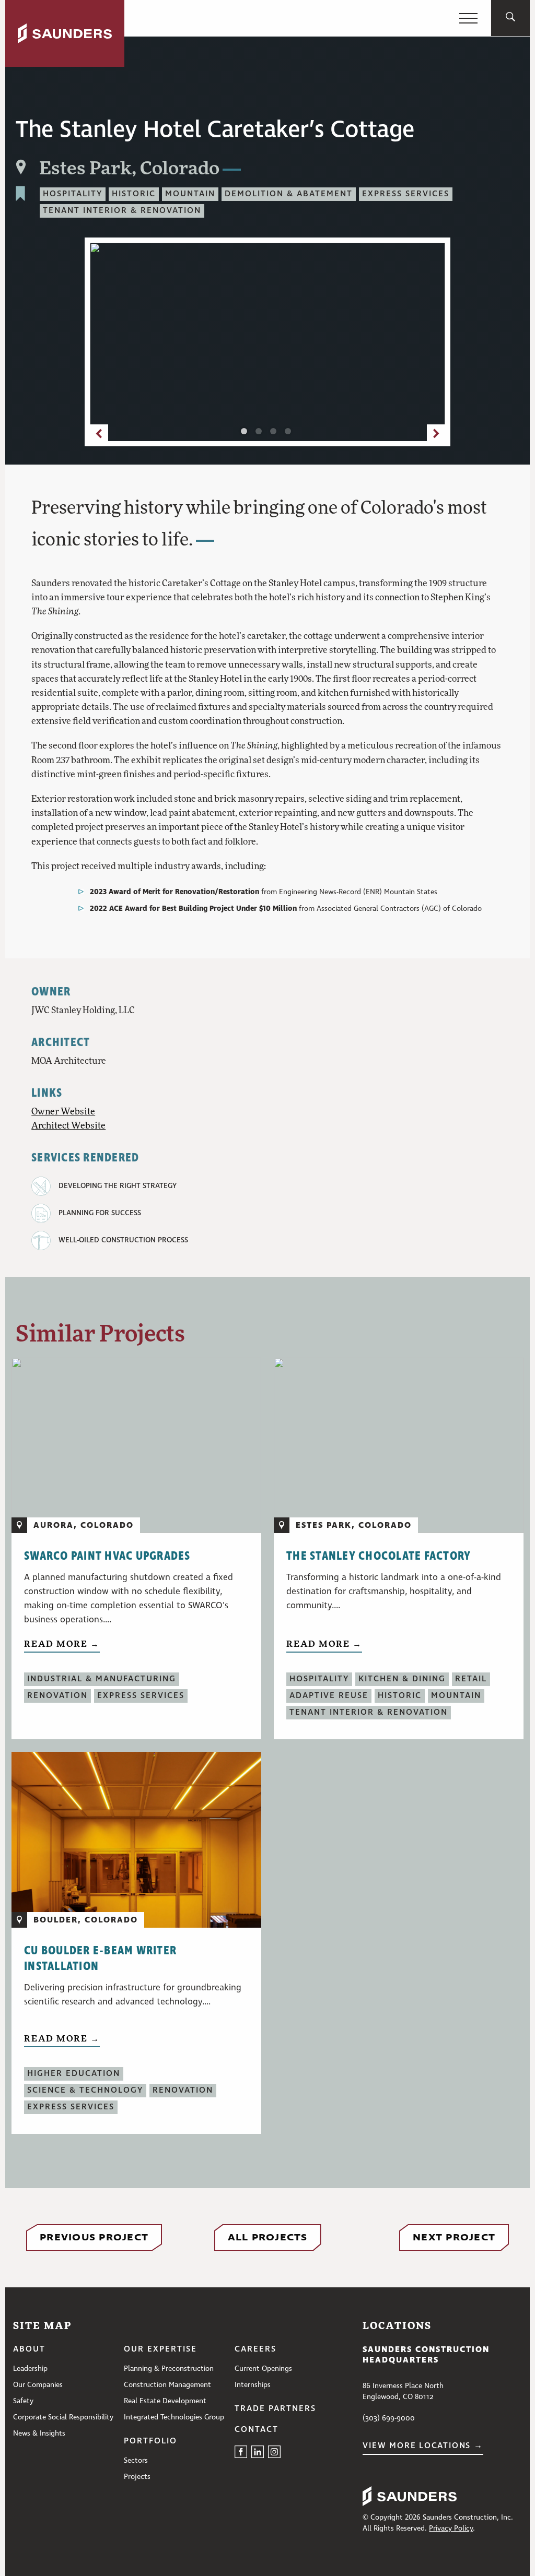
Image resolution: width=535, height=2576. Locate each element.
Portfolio (150, 2441)
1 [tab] (246, 433)
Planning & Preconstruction (169, 2369)
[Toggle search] (510, 18)
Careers (255, 2349)
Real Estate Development (165, 2401)
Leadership (30, 2369)
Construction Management (167, 2385)
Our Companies (38, 2385)
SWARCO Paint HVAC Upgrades (107, 1556)
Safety (23, 2401)
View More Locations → (423, 2446)
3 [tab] (275, 433)
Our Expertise (160, 2349)
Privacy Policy (451, 2528)
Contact (257, 2430)
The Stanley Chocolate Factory (379, 1556)
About (29, 2349)
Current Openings (263, 2369)
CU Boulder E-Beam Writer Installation (100, 1958)
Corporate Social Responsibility (63, 2417)
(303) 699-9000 (389, 2418)
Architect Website (68, 1125)
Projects (137, 2477)
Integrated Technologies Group (174, 2417)
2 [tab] (261, 433)
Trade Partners (275, 2409)
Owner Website (63, 1111)
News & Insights (39, 2433)
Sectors (136, 2461)
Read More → (62, 1643)
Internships (253, 2385)
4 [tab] (290, 433)
